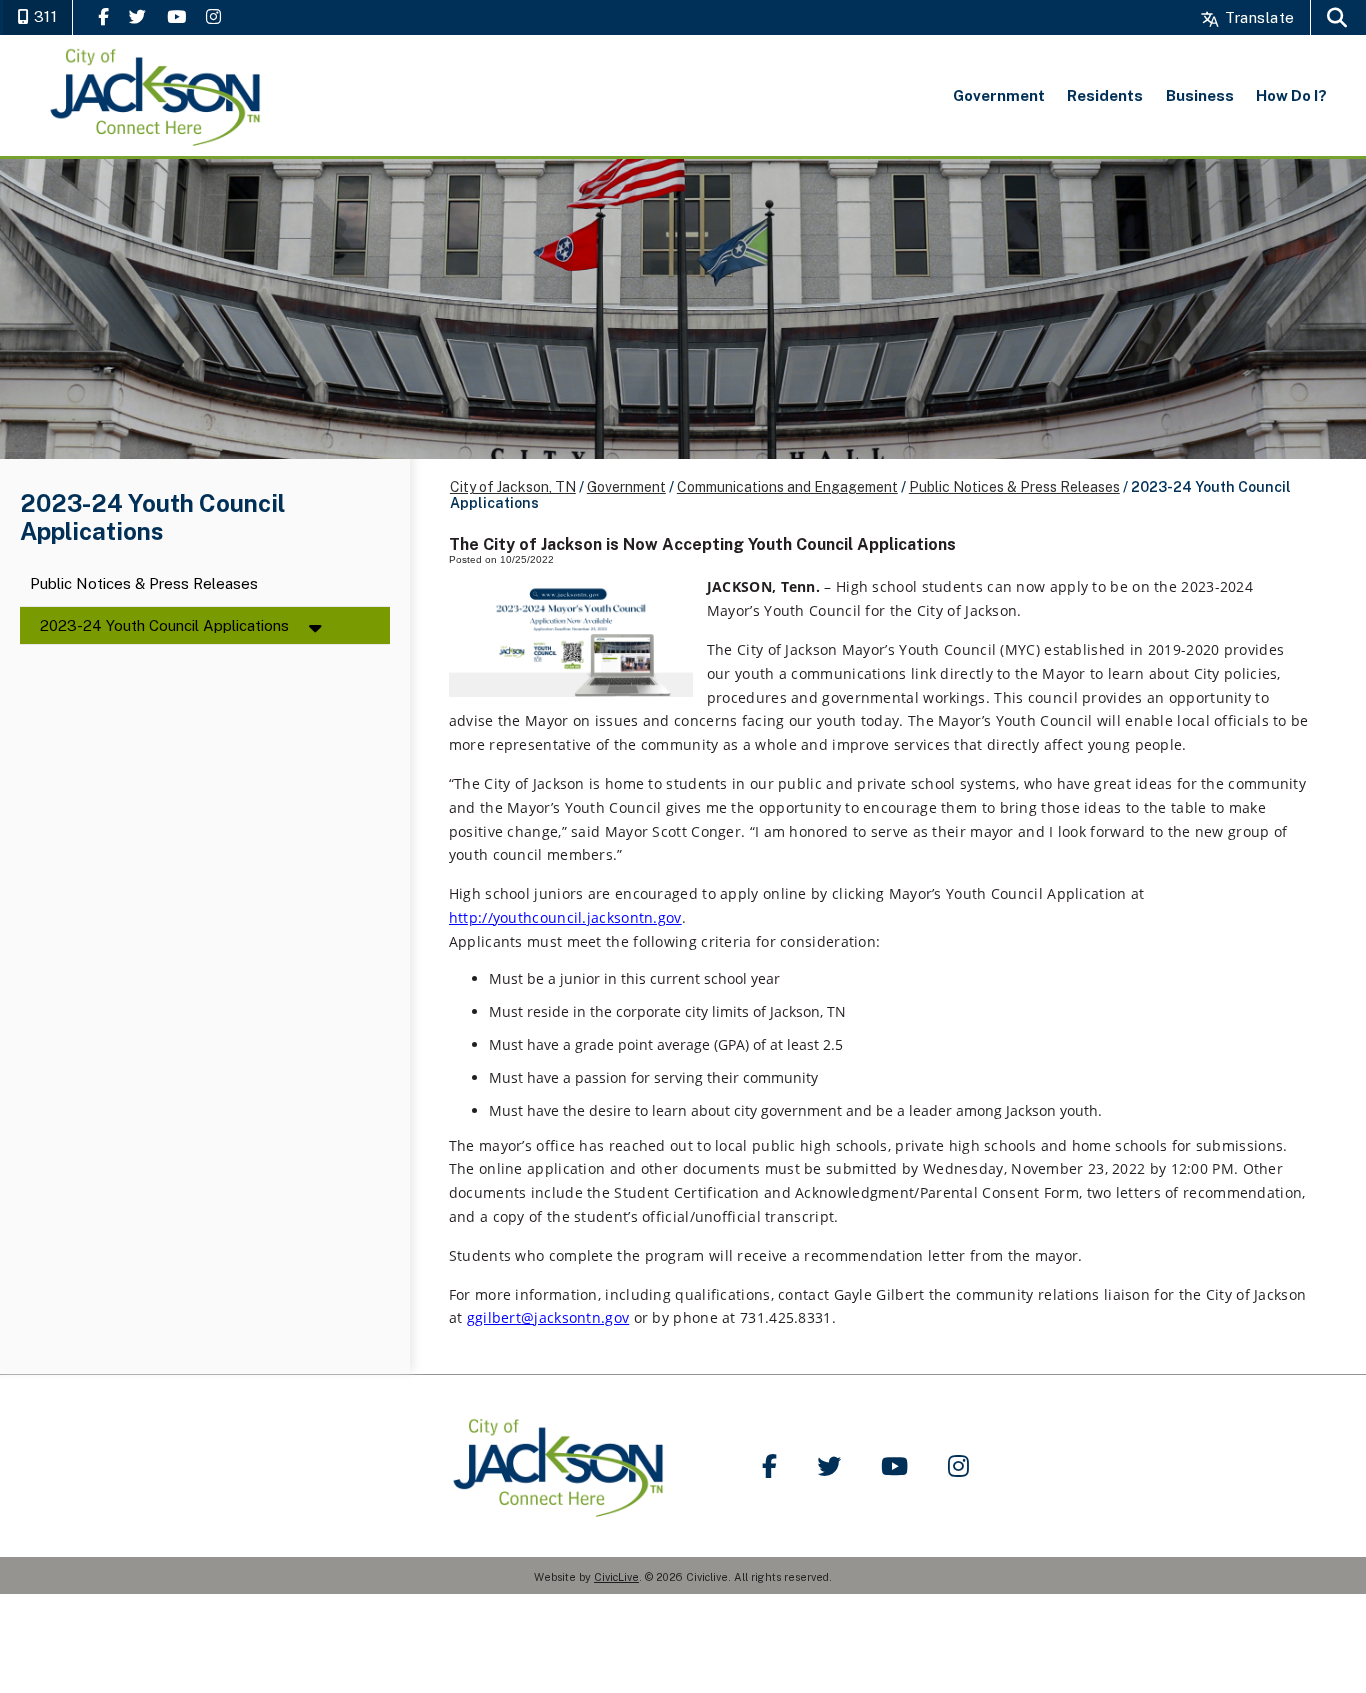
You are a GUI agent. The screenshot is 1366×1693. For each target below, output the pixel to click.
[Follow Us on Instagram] (213, 16)
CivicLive (616, 1577)
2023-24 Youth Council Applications (164, 625)
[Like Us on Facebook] (103, 16)
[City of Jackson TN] (157, 95)
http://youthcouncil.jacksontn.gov (565, 917)
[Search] (1337, 17)
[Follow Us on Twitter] (137, 16)
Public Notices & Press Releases (144, 584)
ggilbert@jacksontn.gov (548, 1317)
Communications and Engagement (787, 487)
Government (626, 487)
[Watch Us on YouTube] (176, 16)
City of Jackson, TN (513, 487)
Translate (1257, 17)
